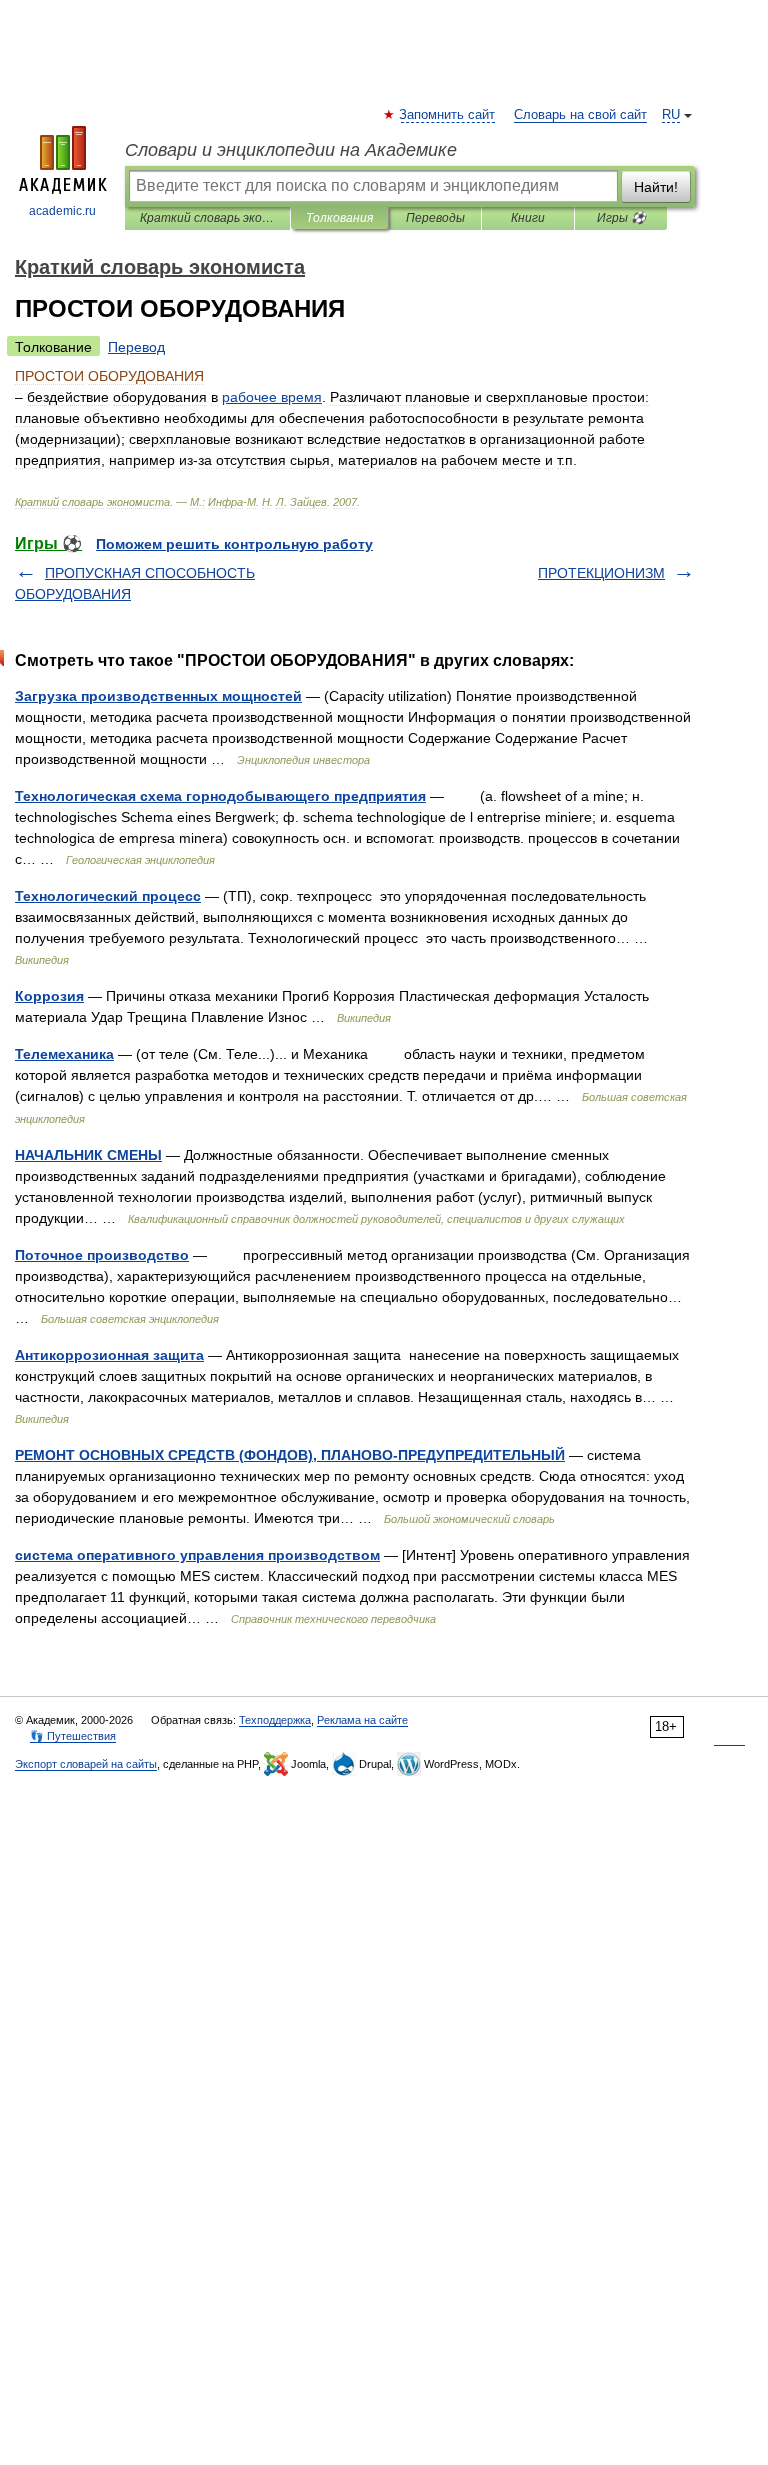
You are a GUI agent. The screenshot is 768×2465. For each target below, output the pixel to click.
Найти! (656, 187)
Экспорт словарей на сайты (86, 1764)
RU (671, 115)
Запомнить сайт (448, 115)
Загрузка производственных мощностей (158, 696)
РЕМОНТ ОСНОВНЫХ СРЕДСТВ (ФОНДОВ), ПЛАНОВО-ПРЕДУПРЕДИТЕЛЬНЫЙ (290, 1455)
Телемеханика (64, 1054)
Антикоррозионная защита (109, 1355)
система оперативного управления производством (197, 1555)
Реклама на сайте (362, 1720)
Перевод (136, 347)
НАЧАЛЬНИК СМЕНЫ (88, 1155)
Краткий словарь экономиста (207, 218)
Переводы (435, 218)
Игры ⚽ (621, 218)
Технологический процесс (108, 896)
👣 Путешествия (73, 1736)
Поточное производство (102, 1255)
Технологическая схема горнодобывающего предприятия (220, 796)
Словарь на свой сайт (580, 115)
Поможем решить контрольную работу (234, 544)
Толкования (339, 218)
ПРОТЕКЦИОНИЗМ (601, 573)
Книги (528, 218)
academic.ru (62, 211)
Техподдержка (275, 1720)
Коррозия (49, 996)
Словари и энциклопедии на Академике (291, 150)
